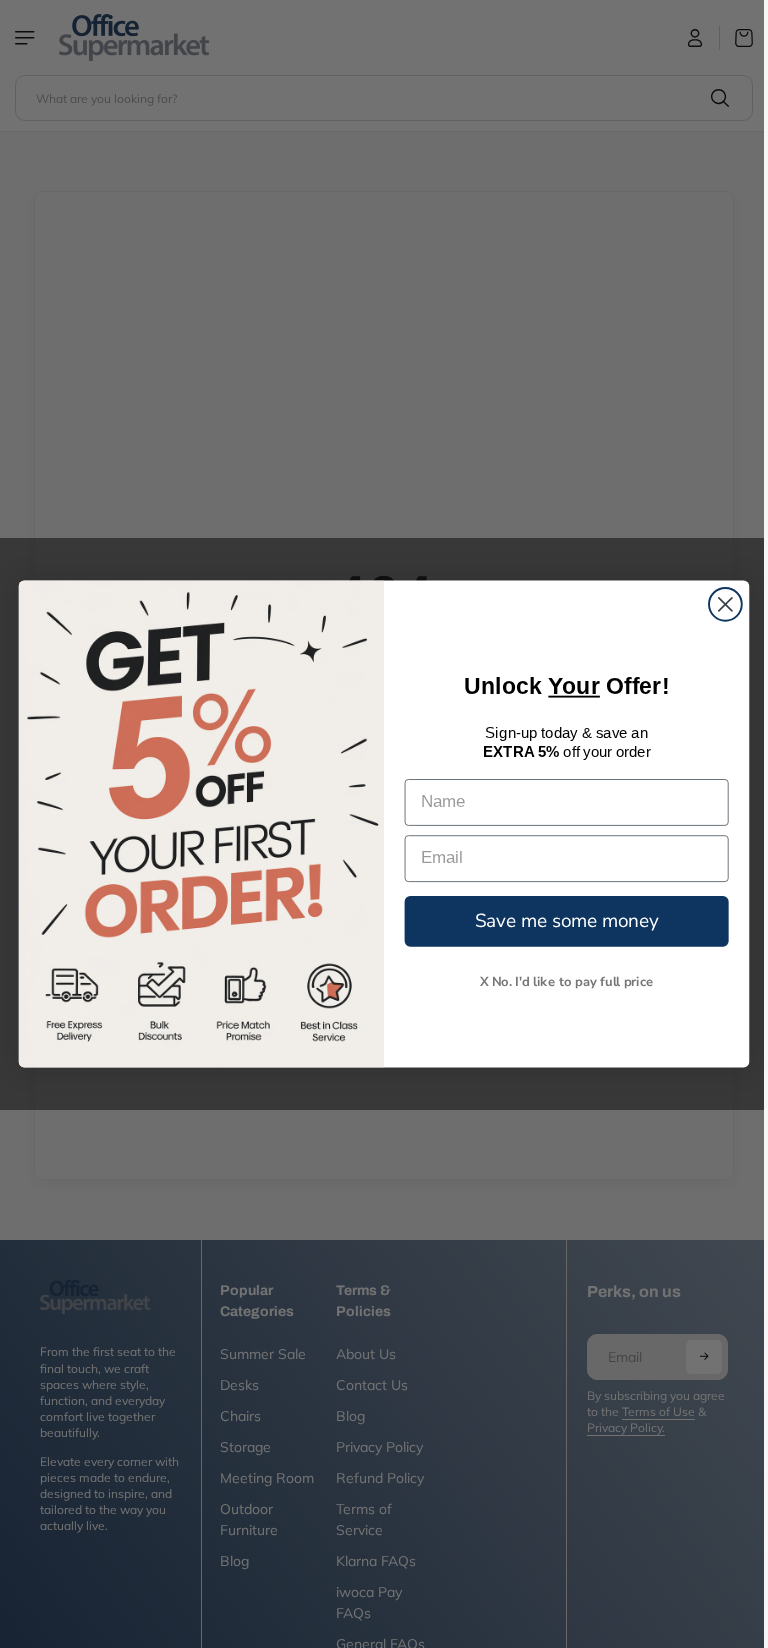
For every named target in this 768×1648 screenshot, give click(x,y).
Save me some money (562, 920)
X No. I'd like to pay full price (562, 981)
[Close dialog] (720, 604)
